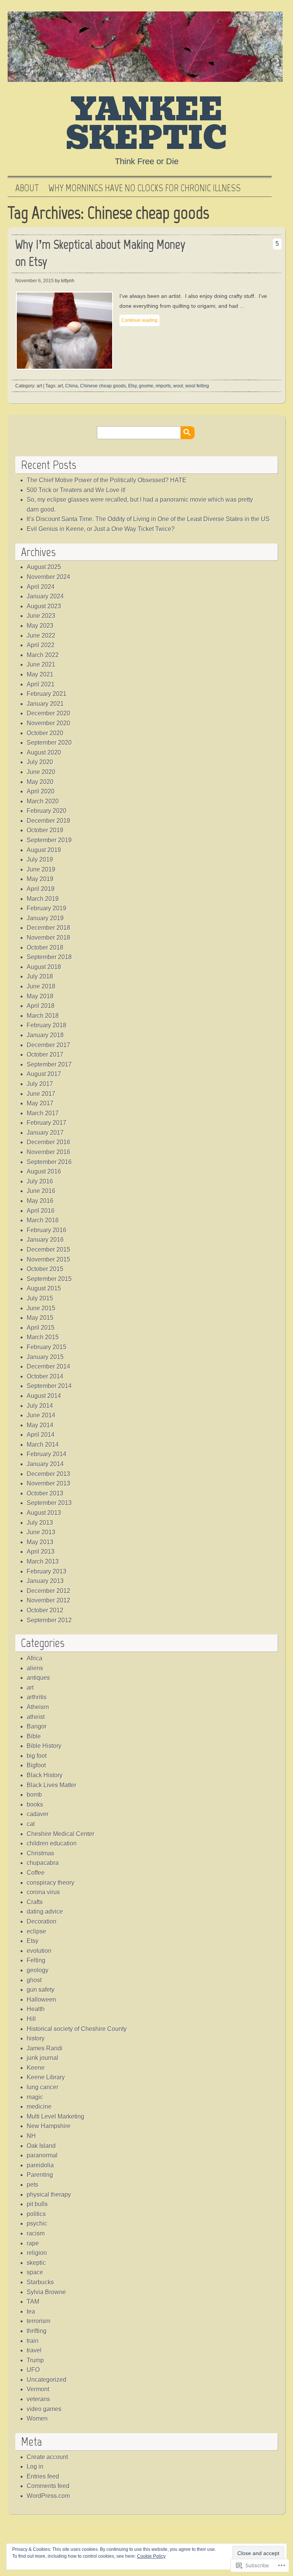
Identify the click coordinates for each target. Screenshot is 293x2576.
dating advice (45, 1912)
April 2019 (41, 889)
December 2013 (48, 1474)
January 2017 (45, 1133)
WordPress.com (48, 2496)
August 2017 (44, 1074)
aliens (35, 1668)
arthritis (37, 1697)
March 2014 (43, 1445)
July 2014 (40, 1406)
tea (31, 2311)
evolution (39, 1951)
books (35, 1804)
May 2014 (40, 1425)
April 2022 (41, 645)
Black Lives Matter (52, 1785)
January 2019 (45, 918)
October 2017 (45, 1055)
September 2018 (49, 957)
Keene (36, 2068)
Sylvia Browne (46, 2292)
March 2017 (43, 1113)
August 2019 (44, 850)
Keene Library (46, 2077)
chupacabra (43, 1863)
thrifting (37, 2331)
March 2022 (43, 655)
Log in (35, 2466)
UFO (33, 2370)
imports (163, 386)
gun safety (41, 1990)
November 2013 (48, 1483)
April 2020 (41, 791)
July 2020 (40, 762)
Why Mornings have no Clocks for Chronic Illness (145, 188)
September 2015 (49, 1279)
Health (36, 2009)
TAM (33, 2302)
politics (36, 2214)
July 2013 (40, 1523)
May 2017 (40, 1103)
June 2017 (41, 1094)
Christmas (40, 1853)
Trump (35, 2360)
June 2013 (41, 1532)
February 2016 (47, 1230)
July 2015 (40, 1298)
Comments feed (48, 2486)
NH (31, 2136)
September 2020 (49, 743)
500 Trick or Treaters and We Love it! (76, 490)
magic (35, 2097)
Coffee (36, 1873)
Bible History (44, 1746)
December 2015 (48, 1250)
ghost (34, 1980)
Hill (31, 2019)
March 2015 (43, 1337)
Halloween (41, 2000)
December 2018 (48, 928)
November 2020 (48, 723)
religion (37, 2253)
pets (32, 2185)
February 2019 (47, 908)
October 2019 (45, 830)
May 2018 (40, 996)
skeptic (36, 2263)
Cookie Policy (151, 2556)
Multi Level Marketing (56, 2116)
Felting (36, 1960)
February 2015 (47, 1347)
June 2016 (41, 1191)
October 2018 (45, 947)
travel (34, 2350)
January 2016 (45, 1240)
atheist (36, 1717)
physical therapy (49, 2195)
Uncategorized (47, 2380)
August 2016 (44, 1171)
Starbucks (40, 2282)
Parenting (40, 2175)
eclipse (36, 1931)
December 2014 (48, 1366)
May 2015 (40, 1318)
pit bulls (37, 2204)
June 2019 (41, 869)
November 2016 (48, 1152)
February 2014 (47, 1454)
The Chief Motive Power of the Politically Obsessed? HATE (107, 480)
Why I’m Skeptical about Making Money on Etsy (100, 253)
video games (44, 2409)
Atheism (38, 1707)
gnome (146, 386)
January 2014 (45, 1464)
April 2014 (41, 1435)
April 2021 (41, 684)
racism (36, 2233)
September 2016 (49, 1162)
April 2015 (41, 1328)
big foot (37, 1756)
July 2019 (40, 859)
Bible (34, 1736)
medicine (39, 2107)
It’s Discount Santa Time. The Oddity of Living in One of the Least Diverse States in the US (148, 519)
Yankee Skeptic (146, 124)
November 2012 (48, 1600)
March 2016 (43, 1220)
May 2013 (40, 1542)
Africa (35, 1658)
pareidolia (40, 2165)
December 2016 (48, 1142)
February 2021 (47, 694)
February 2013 (47, 1571)
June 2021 (41, 664)
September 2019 (49, 840)
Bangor (37, 1726)
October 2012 (45, 1610)
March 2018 (43, 1016)
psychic (37, 2223)
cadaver (38, 1814)
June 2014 (41, 1415)
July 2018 (40, 976)
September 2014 (49, 1386)
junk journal (43, 2058)
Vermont (38, 2389)
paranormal (42, 2155)
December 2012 (48, 1591)
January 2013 (45, 1581)
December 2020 (48, 713)
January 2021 (45, 704)
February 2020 (47, 811)
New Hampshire (49, 2126)
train (33, 2341)
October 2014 (45, 1376)
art (39, 386)
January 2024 (45, 596)
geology (38, 1970)
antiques (38, 1678)
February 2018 (47, 1025)
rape (33, 2243)
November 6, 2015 (35, 281)
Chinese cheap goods (103, 386)
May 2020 (40, 782)
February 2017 (47, 1123)
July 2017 (40, 1084)
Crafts (35, 1902)
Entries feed (43, 2476)
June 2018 (41, 986)
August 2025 (44, 567)
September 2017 (49, 1064)
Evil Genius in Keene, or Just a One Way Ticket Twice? (101, 529)
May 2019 (40, 879)
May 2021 (40, 674)
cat (31, 1824)
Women (37, 2418)
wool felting (197, 386)
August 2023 (44, 606)
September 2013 (49, 1503)
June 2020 (41, 772)
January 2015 (45, 1357)
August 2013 (44, 1513)
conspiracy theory (51, 1883)
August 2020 (44, 752)
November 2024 (48, 577)
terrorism (39, 2321)
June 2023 (41, 616)
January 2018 (45, 1035)
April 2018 (41, 1006)
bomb (34, 1795)
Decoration (42, 1921)
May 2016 (40, 1201)
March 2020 (43, 801)
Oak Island (41, 2146)
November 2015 (48, 1259)
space (35, 2272)
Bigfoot (36, 1765)
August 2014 (44, 1396)
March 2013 (43, 1561)
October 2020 (45, 733)
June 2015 (41, 1308)
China (72, 386)
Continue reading (139, 320)
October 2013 (45, 1493)
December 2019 (48, 821)
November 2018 (48, 938)
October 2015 (45, 1269)
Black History (45, 1775)
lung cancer (43, 2087)
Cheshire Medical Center (60, 1834)
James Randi (45, 2048)
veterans (38, 2399)
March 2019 (43, 899)
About (27, 188)
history (36, 2038)
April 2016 (41, 1211)
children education (52, 1843)
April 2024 (41, 587)
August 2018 (44, 967)
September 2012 (49, 1620)
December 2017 (48, 1045)
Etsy (132, 386)
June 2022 (41, 636)
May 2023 (40, 626)
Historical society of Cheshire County (77, 2029)
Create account (47, 2457)
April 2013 (41, 1552)
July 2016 (40, 1181)
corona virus (43, 1892)
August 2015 (44, 1288)
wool (178, 386)
